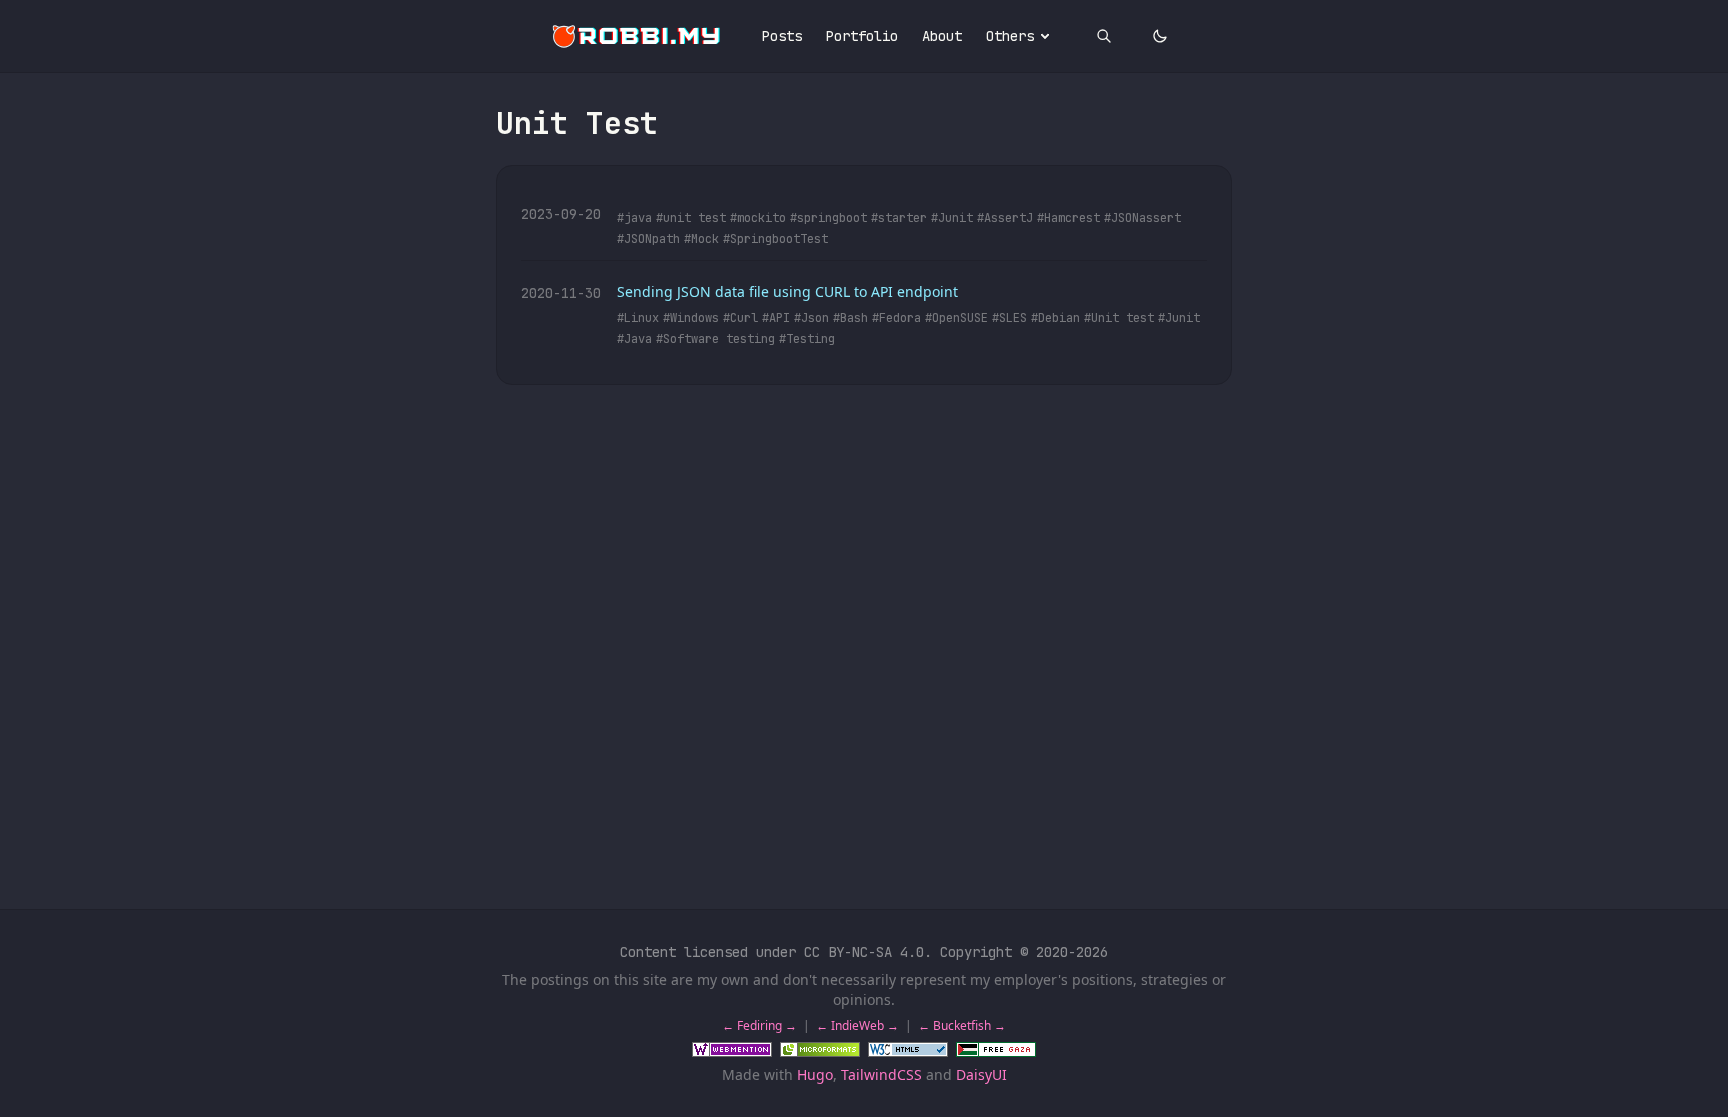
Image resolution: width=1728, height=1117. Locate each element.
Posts (782, 36)
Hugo (815, 1074)
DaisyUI (981, 1074)
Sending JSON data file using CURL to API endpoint (787, 291)
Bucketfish (962, 1025)
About (942, 36)
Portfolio (862, 36)
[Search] (1104, 36)
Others (1010, 36)
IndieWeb (857, 1025)
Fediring (759, 1025)
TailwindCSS (881, 1074)
